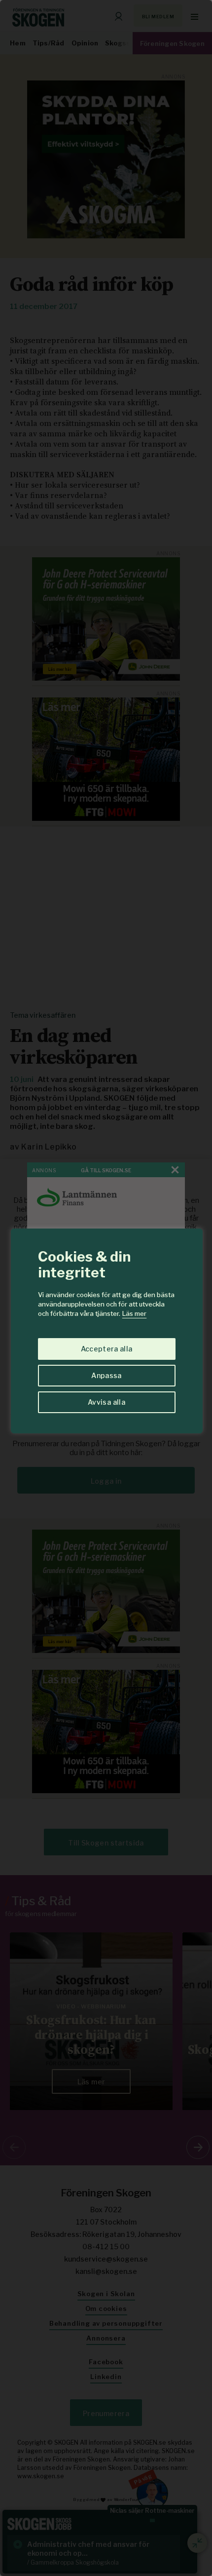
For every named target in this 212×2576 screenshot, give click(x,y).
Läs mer (134, 1313)
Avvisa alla (106, 1402)
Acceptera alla (107, 1349)
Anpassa (106, 1375)
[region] (106, 1288)
